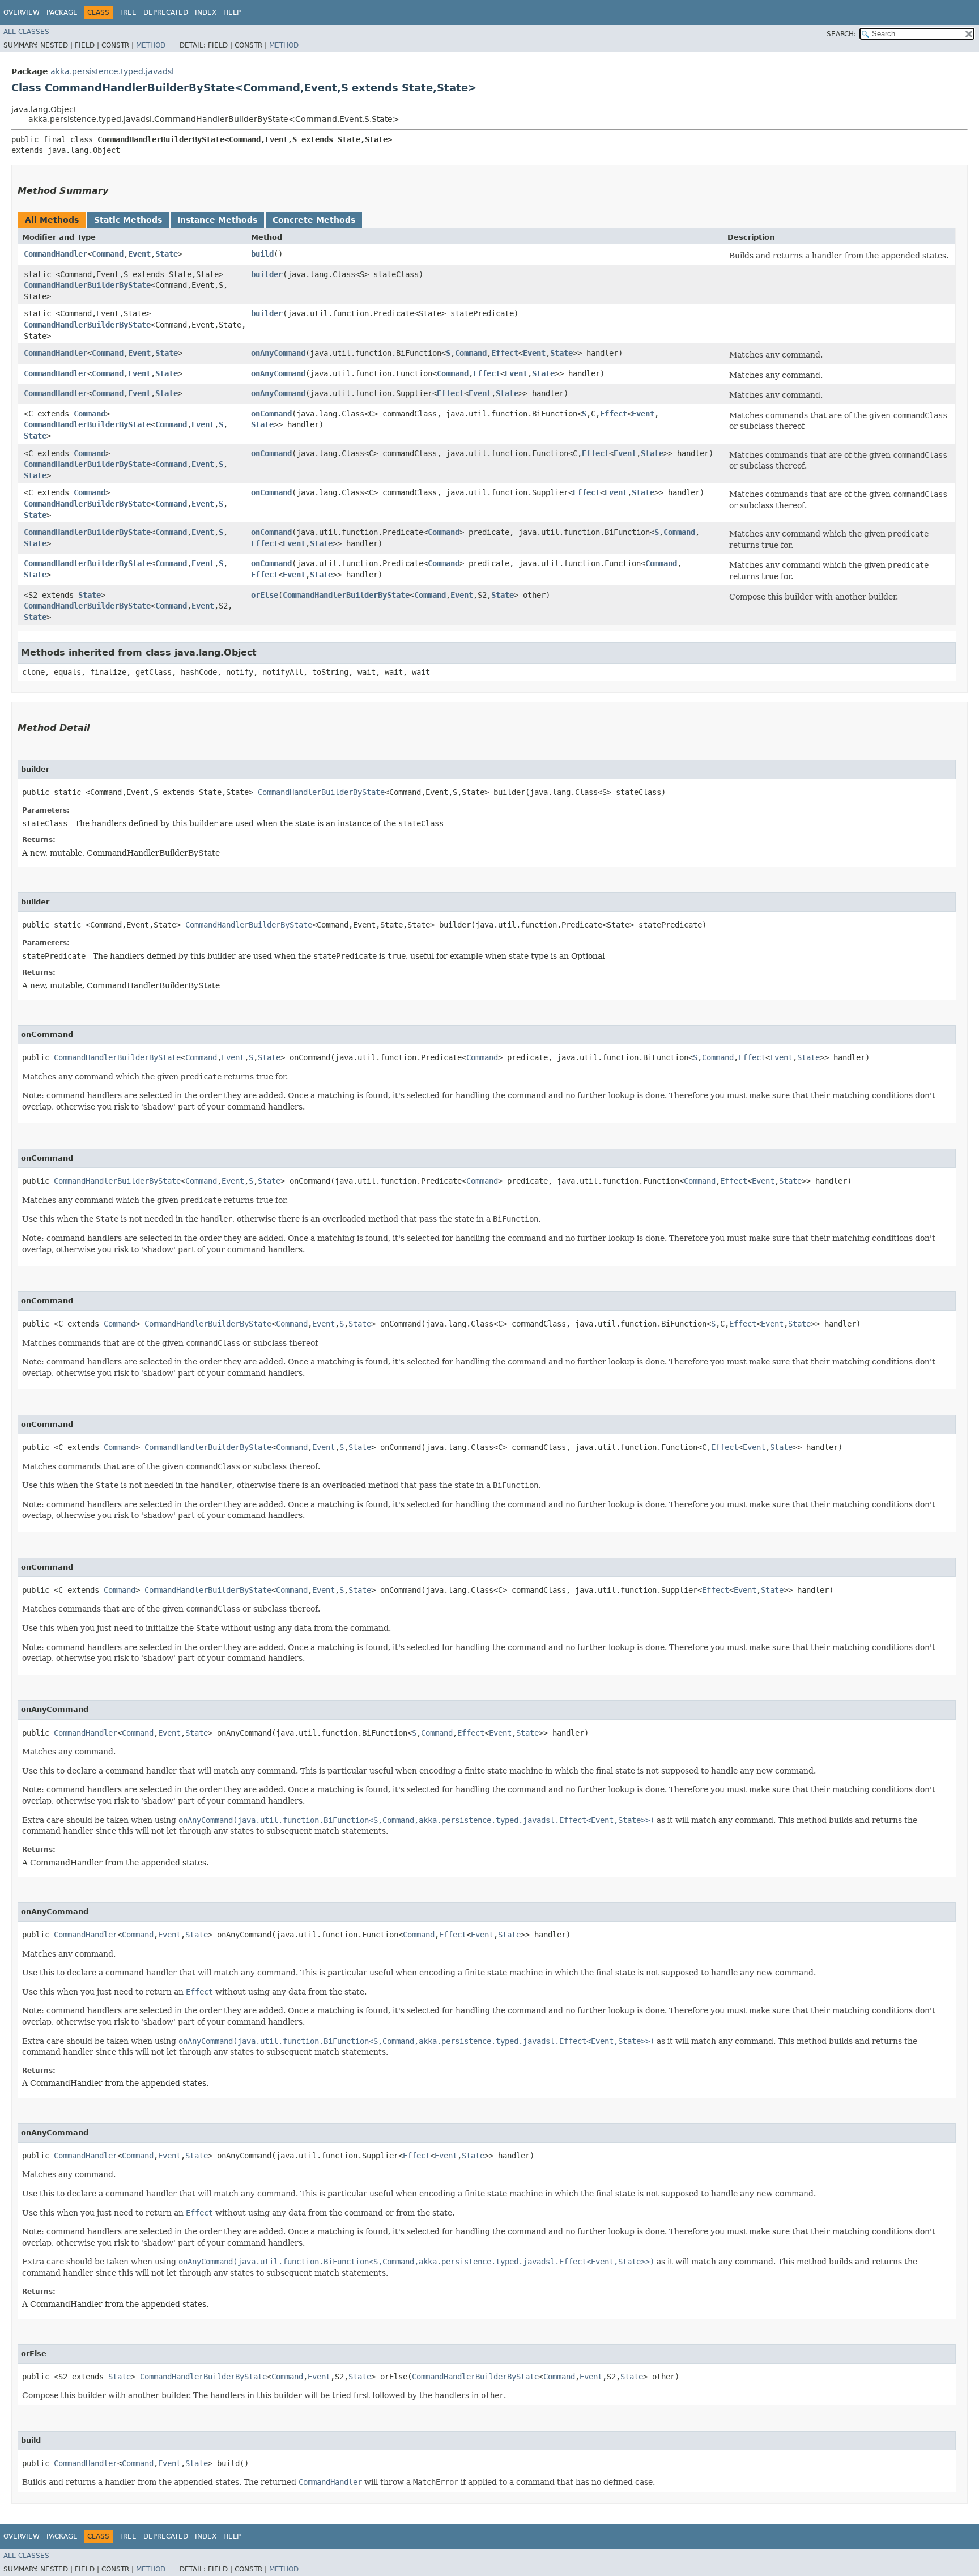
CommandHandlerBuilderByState (87, 285)
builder (267, 274)
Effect (505, 353)
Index (206, 12)
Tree (128, 12)
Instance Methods (217, 220)
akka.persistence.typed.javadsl (112, 71)
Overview (22, 12)
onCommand (271, 414)
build (262, 254)
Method (151, 45)
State (167, 254)
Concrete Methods (314, 220)
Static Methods (128, 220)
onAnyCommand (278, 353)
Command (108, 254)
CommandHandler (56, 254)
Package (62, 12)
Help (232, 12)
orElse (265, 595)
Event (139, 254)
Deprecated (166, 12)
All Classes (26, 32)
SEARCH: (841, 34)
